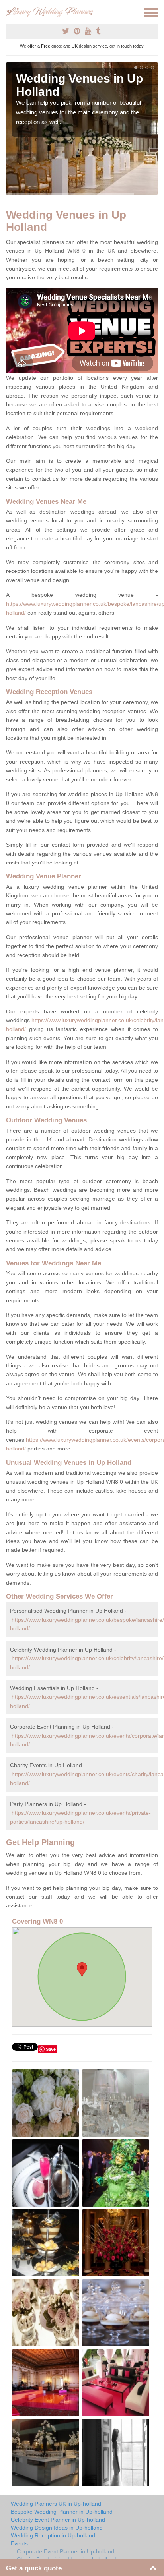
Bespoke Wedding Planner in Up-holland (62, 2512)
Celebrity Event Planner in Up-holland (58, 2520)
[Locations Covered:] (10, 12)
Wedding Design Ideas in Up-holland (57, 2528)
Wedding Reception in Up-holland (53, 2535)
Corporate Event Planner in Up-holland (65, 2551)
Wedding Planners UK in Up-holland (56, 2504)
